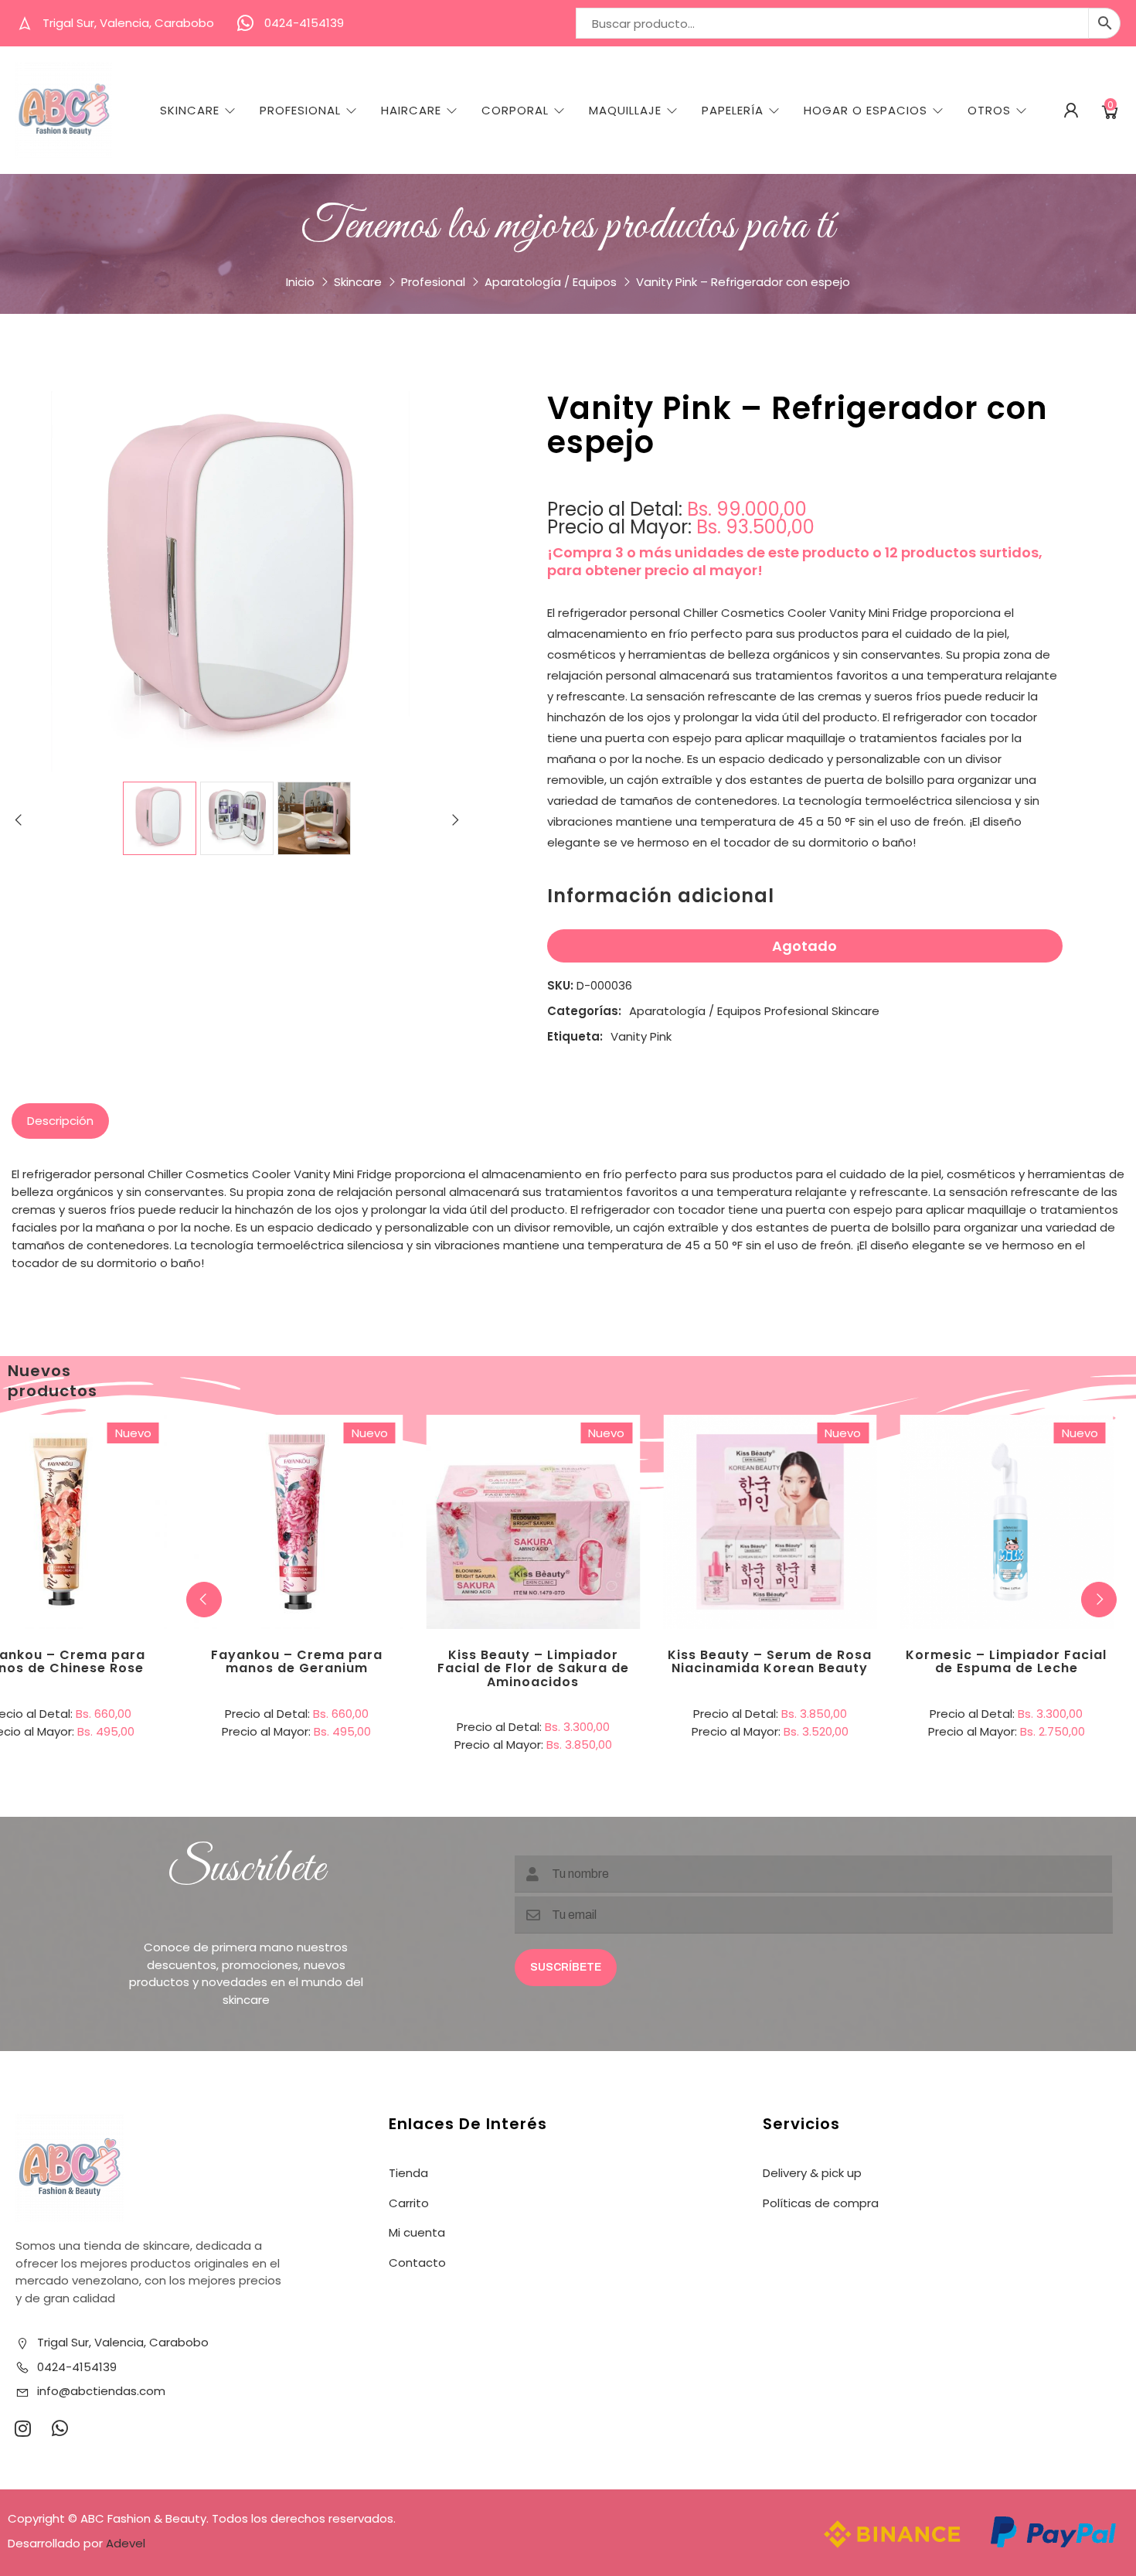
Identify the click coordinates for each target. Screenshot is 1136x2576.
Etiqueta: (575, 1036)
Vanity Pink (641, 1036)
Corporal (515, 111)
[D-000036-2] (237, 818)
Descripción (60, 1121)
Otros (989, 111)
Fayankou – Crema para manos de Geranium (297, 1662)
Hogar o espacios (866, 111)
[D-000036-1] (160, 818)
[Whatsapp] (60, 2428)
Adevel (126, 2543)
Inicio (300, 282)
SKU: (560, 985)
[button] (1099, 1600)
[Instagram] (22, 2428)
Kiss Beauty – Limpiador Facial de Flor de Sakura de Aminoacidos (533, 1668)
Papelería (733, 111)
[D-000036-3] (314, 818)
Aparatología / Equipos (551, 282)
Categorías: (584, 1011)
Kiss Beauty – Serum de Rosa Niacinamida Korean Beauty (770, 1662)
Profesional (300, 111)
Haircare (411, 111)
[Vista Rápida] (123, 1458)
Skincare (190, 111)
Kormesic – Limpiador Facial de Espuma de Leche (1006, 1662)
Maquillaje (625, 111)
